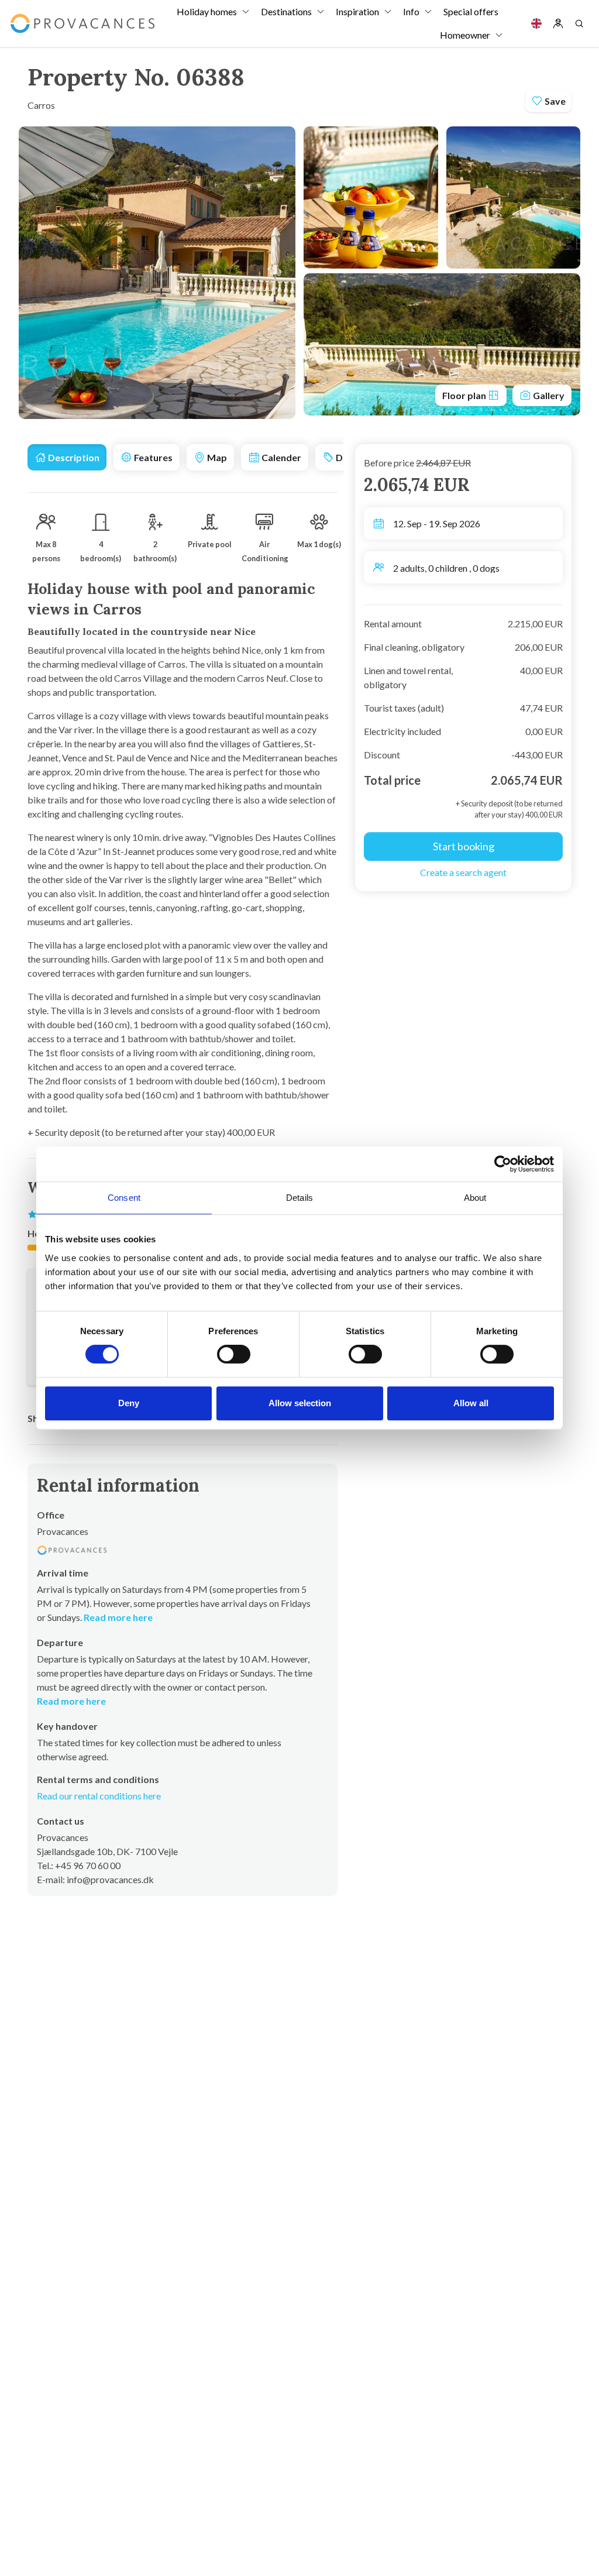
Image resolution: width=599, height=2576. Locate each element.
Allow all (471, 1403)
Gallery (548, 395)
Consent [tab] (124, 1198)
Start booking (464, 846)
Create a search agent (463, 872)
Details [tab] (299, 1198)
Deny (129, 1403)
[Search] (579, 23)
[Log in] (558, 23)
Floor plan (465, 395)
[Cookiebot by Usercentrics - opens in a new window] (503, 1164)
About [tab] (475, 1198)
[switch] (234, 1354)
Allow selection (300, 1403)
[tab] (67, 457)
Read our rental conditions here (99, 1796)
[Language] (536, 23)
